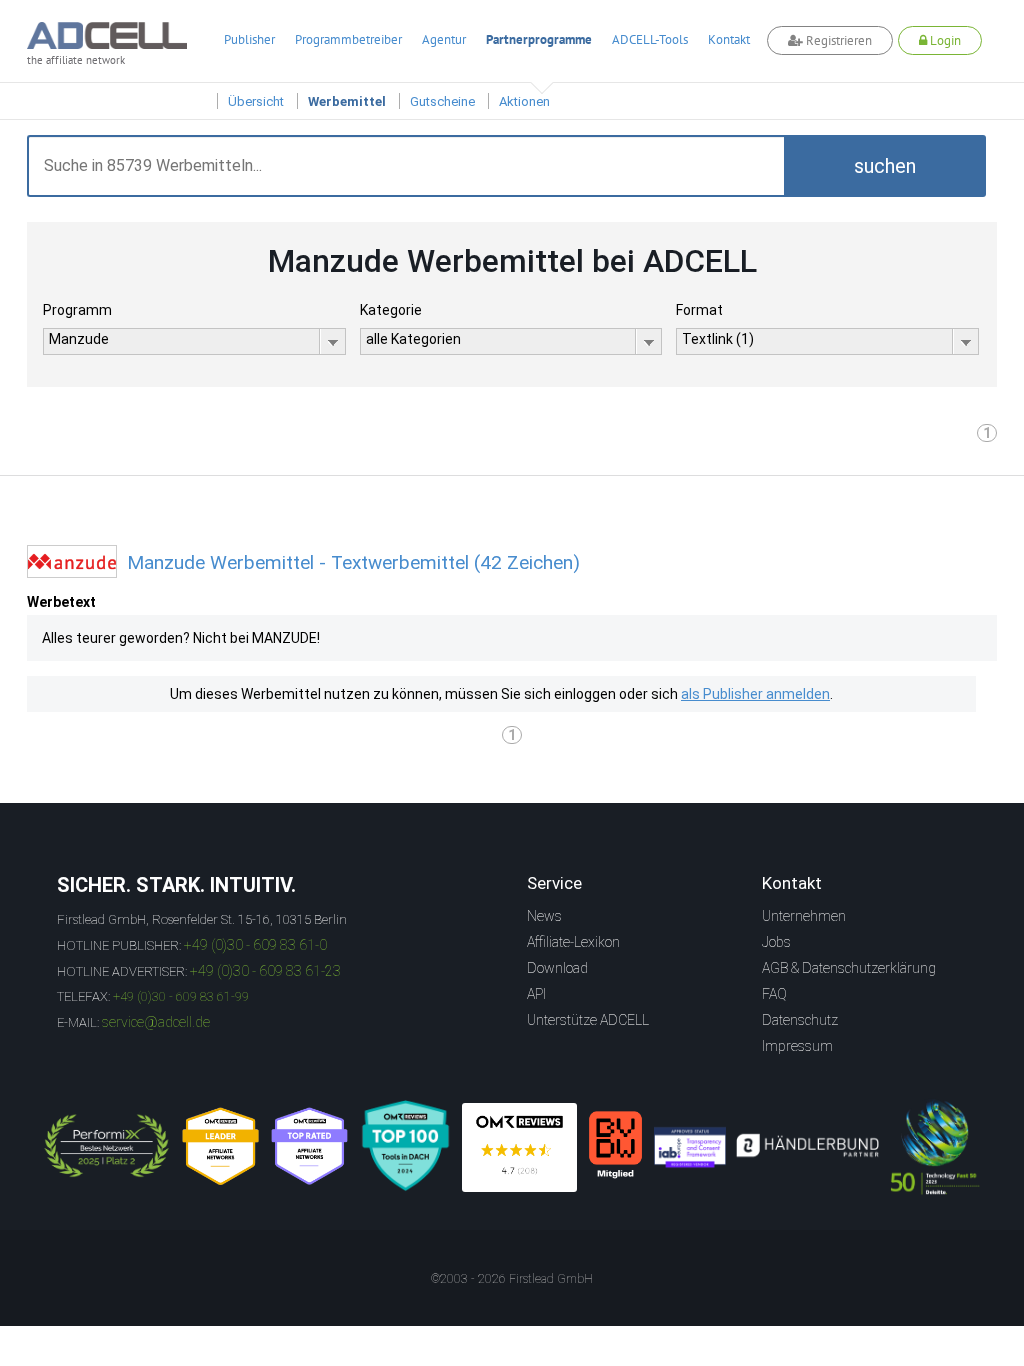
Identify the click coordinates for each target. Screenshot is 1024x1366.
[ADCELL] (519, 1147)
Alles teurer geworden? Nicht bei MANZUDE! (181, 638)
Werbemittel (347, 101)
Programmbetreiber (348, 39)
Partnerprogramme (539, 39)
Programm (77, 310)
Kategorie (391, 310)
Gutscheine (442, 101)
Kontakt (729, 39)
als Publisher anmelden (755, 694)
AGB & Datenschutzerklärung (849, 968)
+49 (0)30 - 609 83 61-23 (265, 971)
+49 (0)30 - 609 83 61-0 (255, 945)
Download (557, 968)
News (544, 916)
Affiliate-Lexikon (573, 942)
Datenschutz (800, 1020)
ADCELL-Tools (650, 39)
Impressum (797, 1046)
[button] (885, 166)
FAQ (774, 994)
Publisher (249, 39)
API (536, 994)
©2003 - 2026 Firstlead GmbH (512, 1279)
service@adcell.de (156, 1022)
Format (699, 310)
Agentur (444, 39)
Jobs (776, 942)
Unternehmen (804, 916)
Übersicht (256, 101)
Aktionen (524, 101)
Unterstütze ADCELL (588, 1020)
